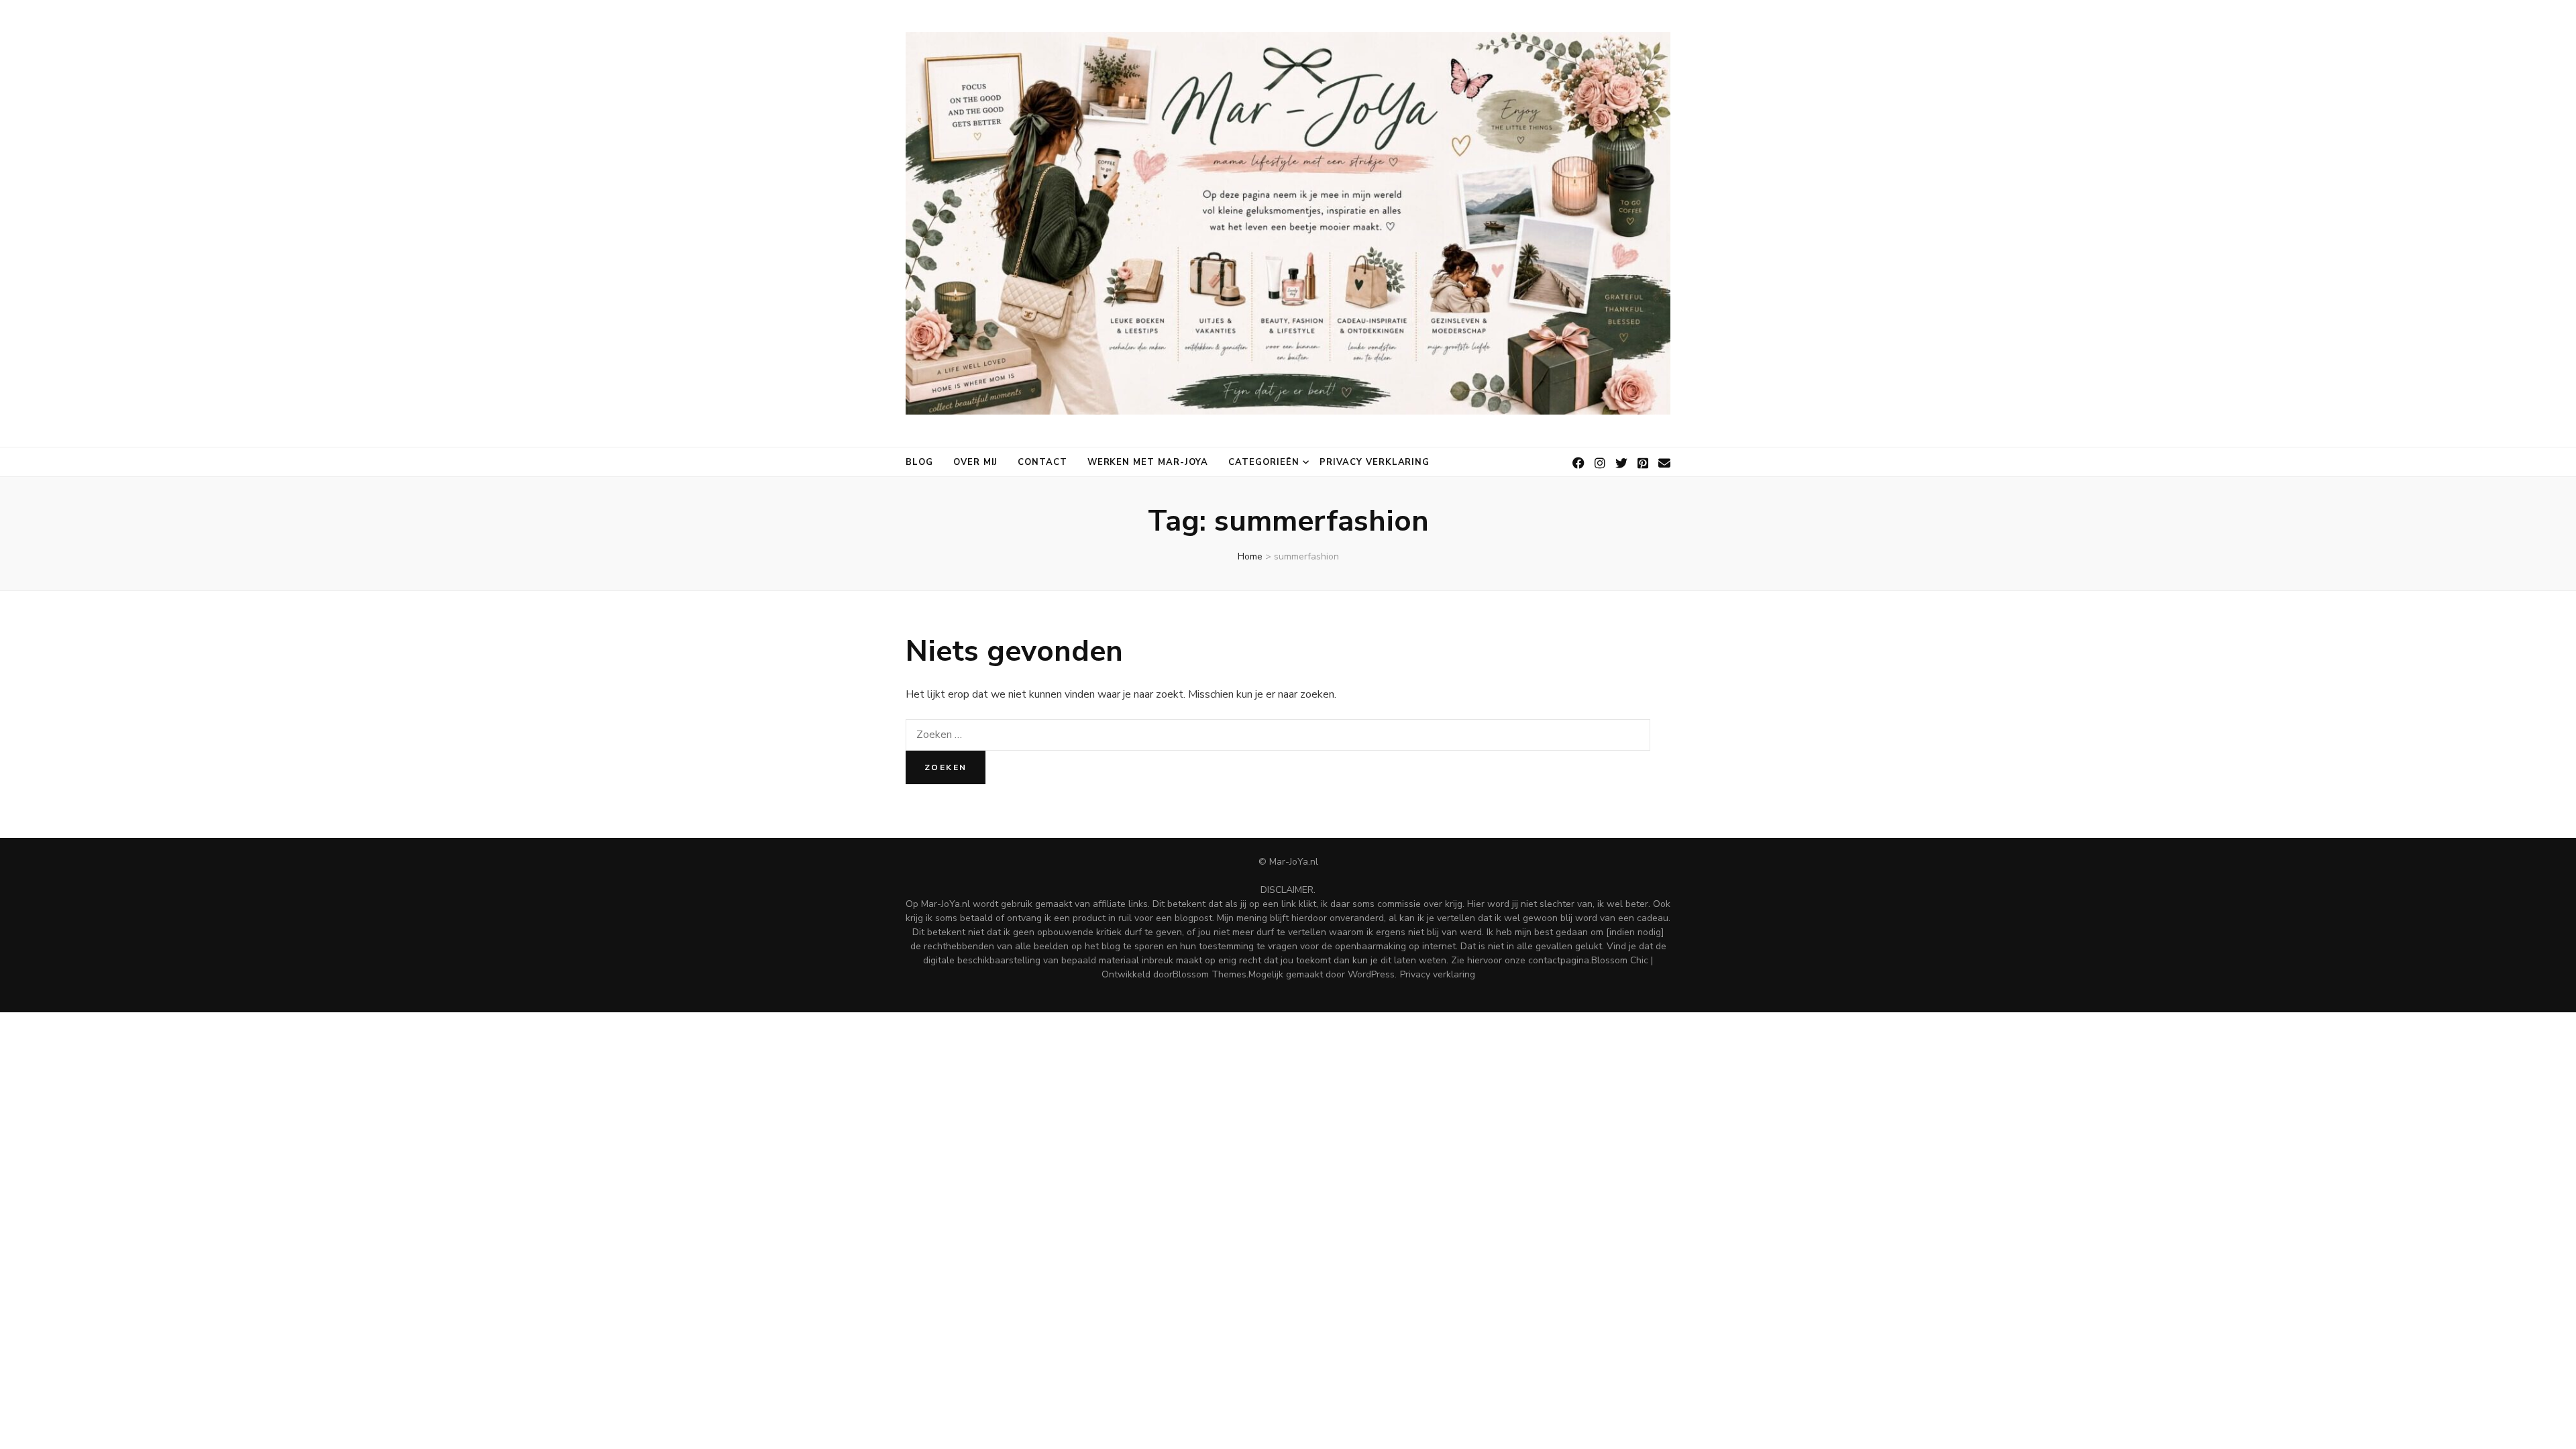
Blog (919, 462)
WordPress (1371, 974)
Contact (1042, 462)
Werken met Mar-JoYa (1148, 462)
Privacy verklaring (1375, 462)
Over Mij (975, 462)
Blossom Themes (1210, 974)
